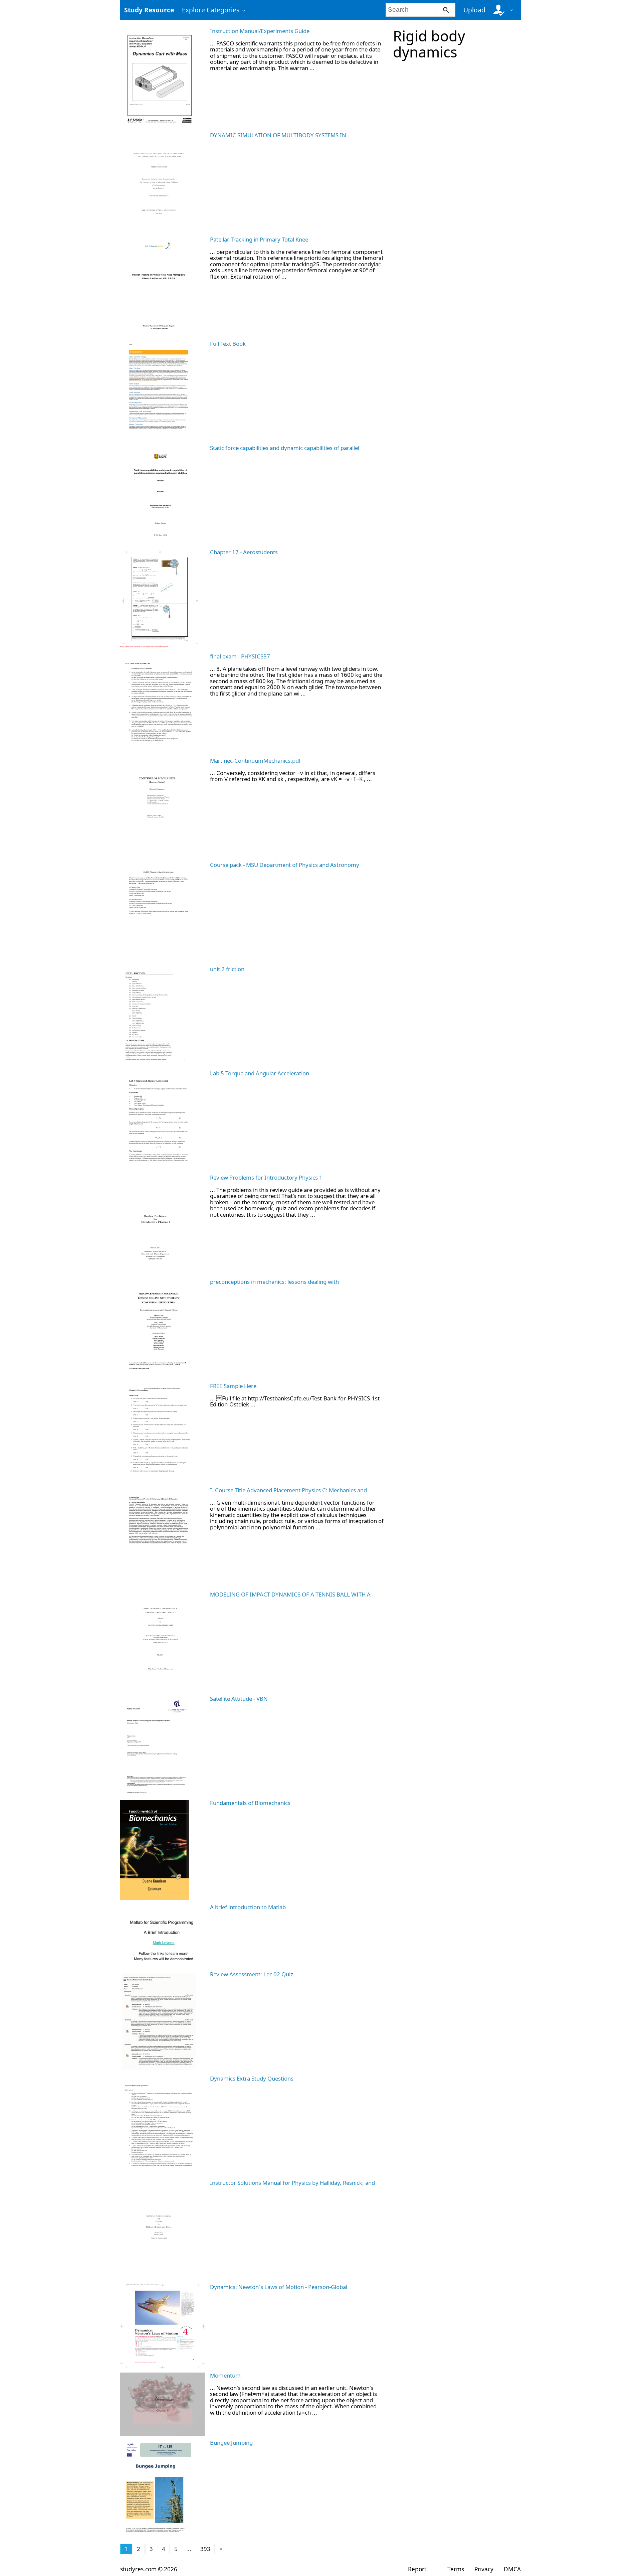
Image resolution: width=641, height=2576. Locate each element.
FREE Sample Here (233, 1386)
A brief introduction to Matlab (248, 1907)
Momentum (225, 2375)
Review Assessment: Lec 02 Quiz (252, 1974)
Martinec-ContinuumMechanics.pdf (255, 761)
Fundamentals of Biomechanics (250, 1803)
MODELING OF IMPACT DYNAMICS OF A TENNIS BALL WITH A (290, 1594)
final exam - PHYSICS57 (240, 656)
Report (417, 2569)
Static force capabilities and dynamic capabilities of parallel (285, 448)
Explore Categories (211, 10)
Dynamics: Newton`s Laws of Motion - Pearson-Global (279, 2287)
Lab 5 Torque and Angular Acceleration (260, 1073)
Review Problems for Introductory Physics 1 (266, 1177)
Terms (456, 2569)
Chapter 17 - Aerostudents (244, 552)
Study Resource (149, 10)
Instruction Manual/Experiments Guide (260, 31)
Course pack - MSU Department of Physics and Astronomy (285, 865)
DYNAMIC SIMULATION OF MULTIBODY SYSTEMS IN (278, 135)
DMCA (512, 2569)
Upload (474, 10)
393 (205, 2549)
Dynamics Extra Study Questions (252, 2078)
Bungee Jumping (231, 2443)
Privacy (484, 2569)
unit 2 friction (227, 969)
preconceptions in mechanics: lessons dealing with (274, 1282)
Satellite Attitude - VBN (239, 1699)
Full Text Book (228, 344)
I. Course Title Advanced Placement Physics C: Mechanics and (288, 1490)
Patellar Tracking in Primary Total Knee (259, 239)
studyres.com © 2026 (149, 2569)
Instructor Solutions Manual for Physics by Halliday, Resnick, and (292, 2183)
